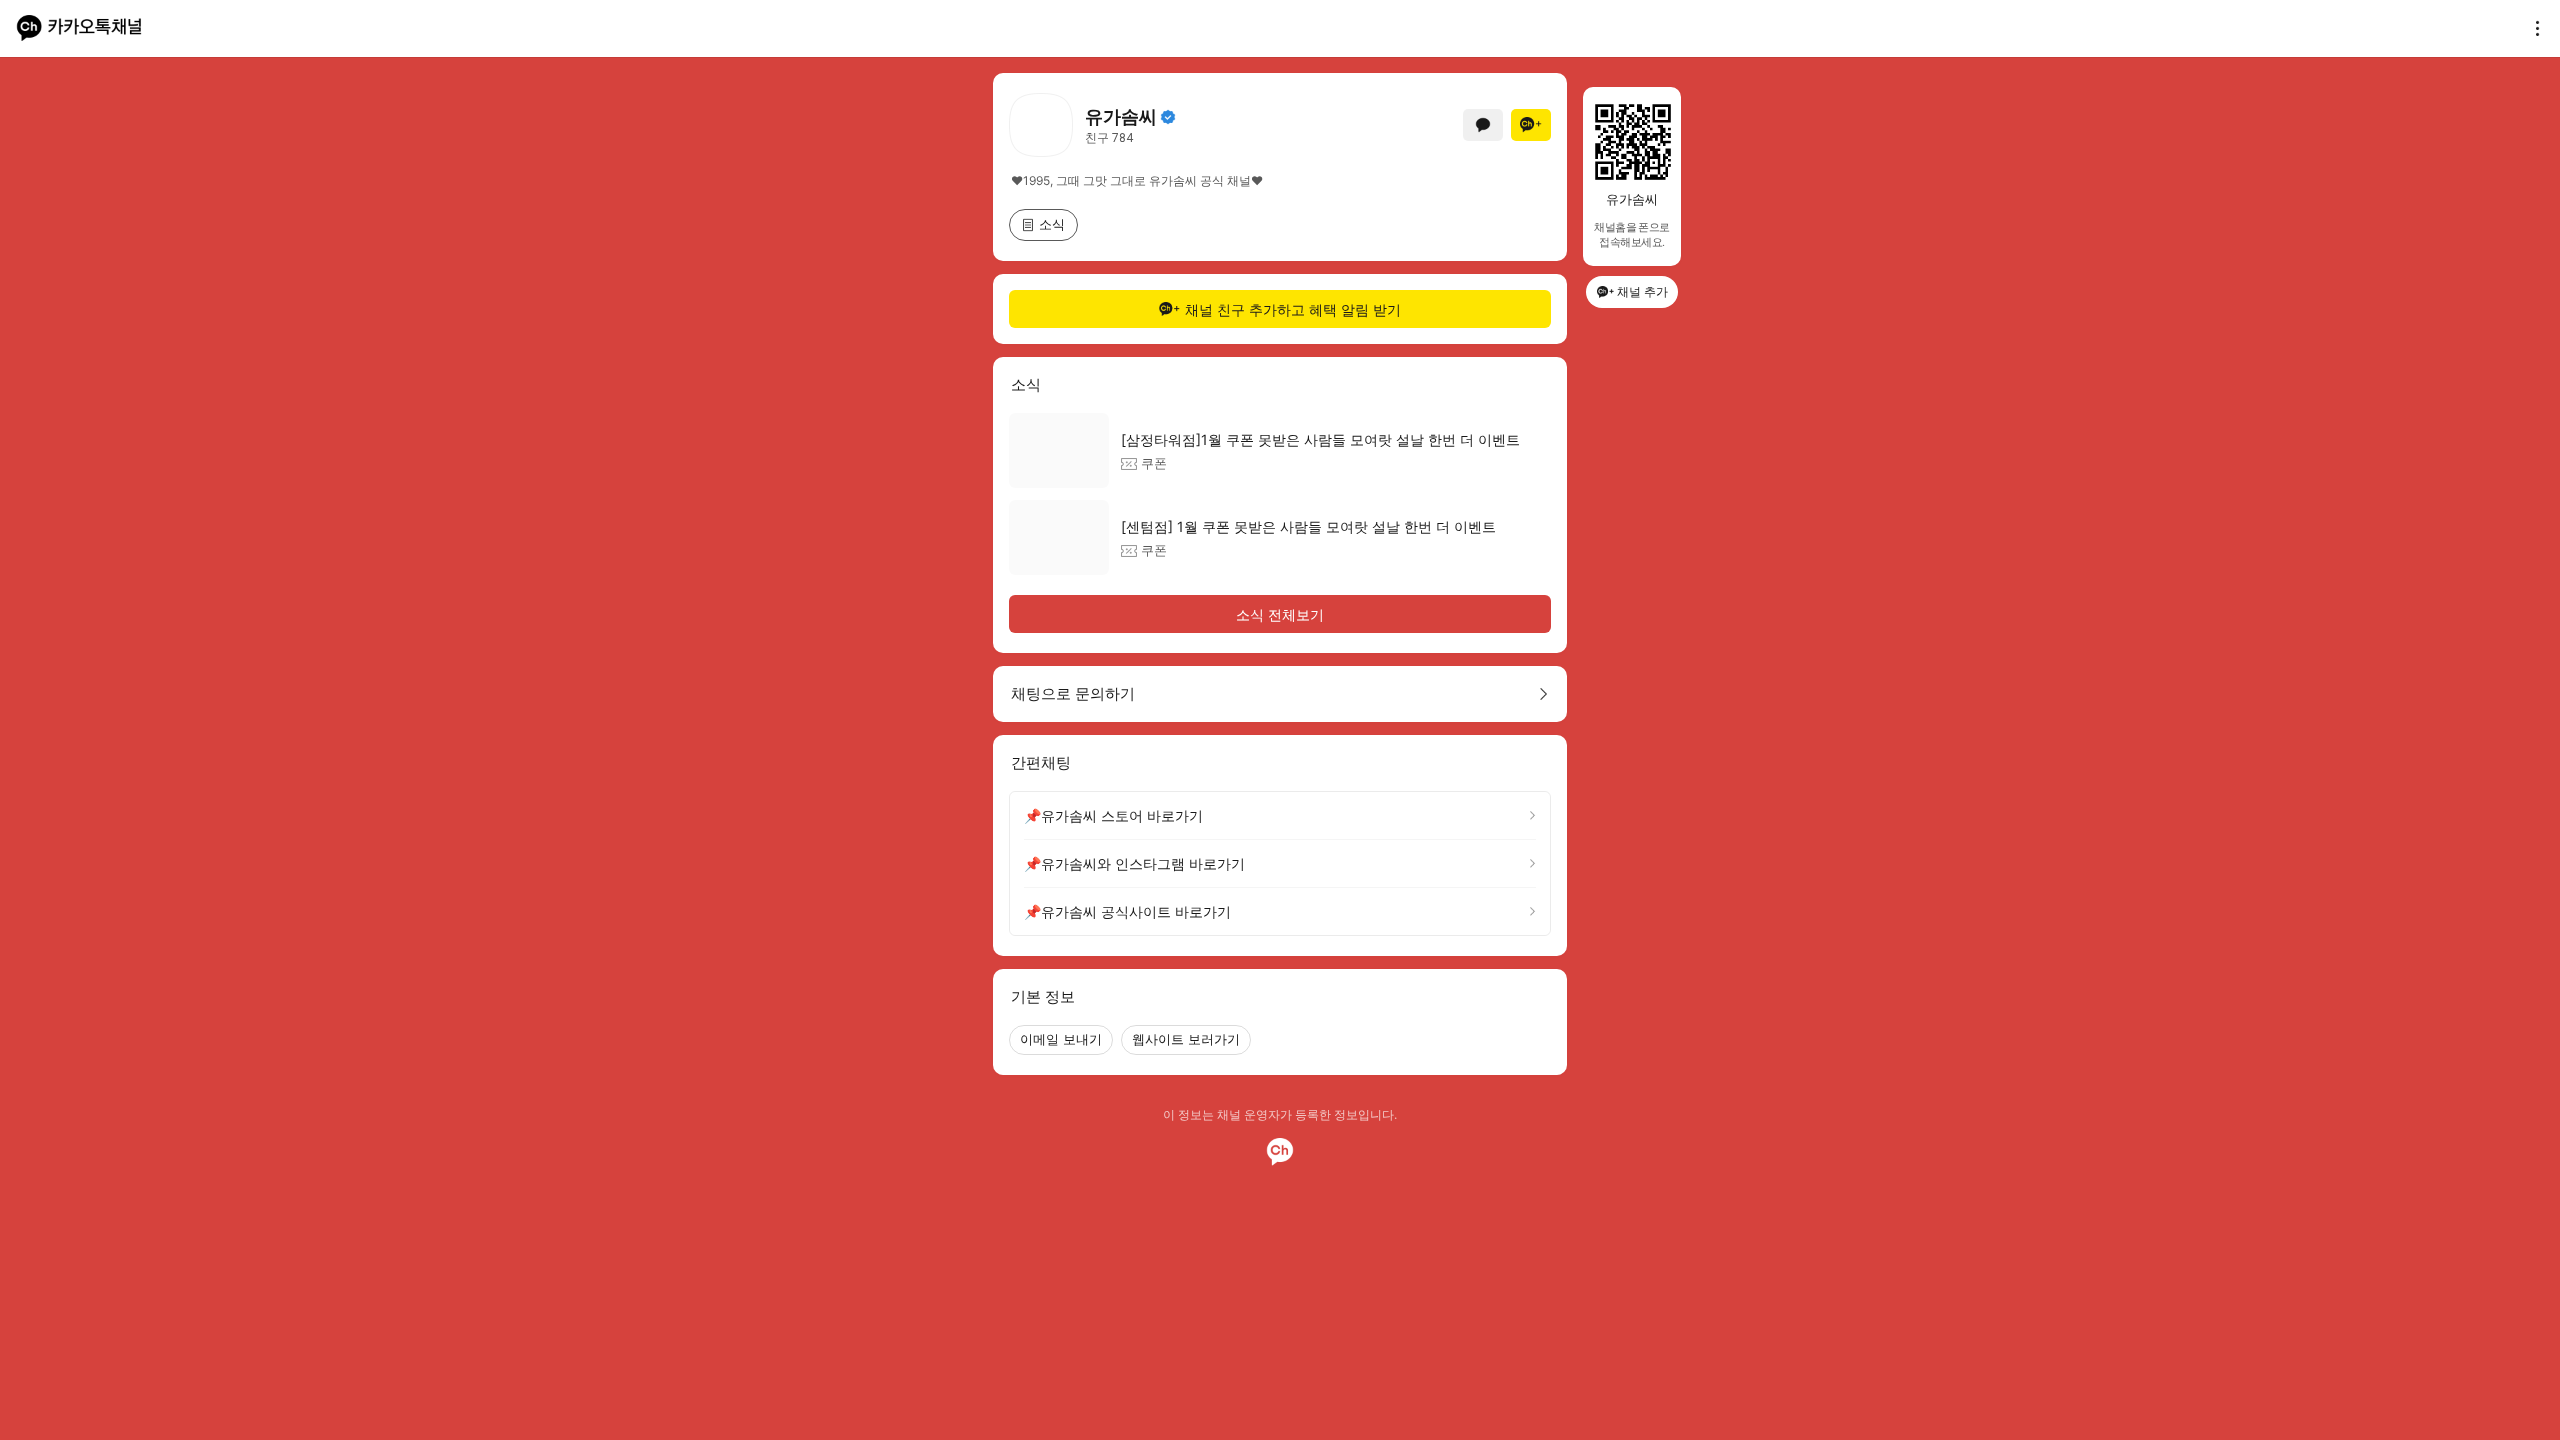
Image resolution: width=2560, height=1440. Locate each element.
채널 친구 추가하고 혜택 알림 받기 (1293, 309)
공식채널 (1168, 117)
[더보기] (2532, 28)
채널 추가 (1642, 291)
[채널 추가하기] (1531, 125)
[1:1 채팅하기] (1483, 125)
